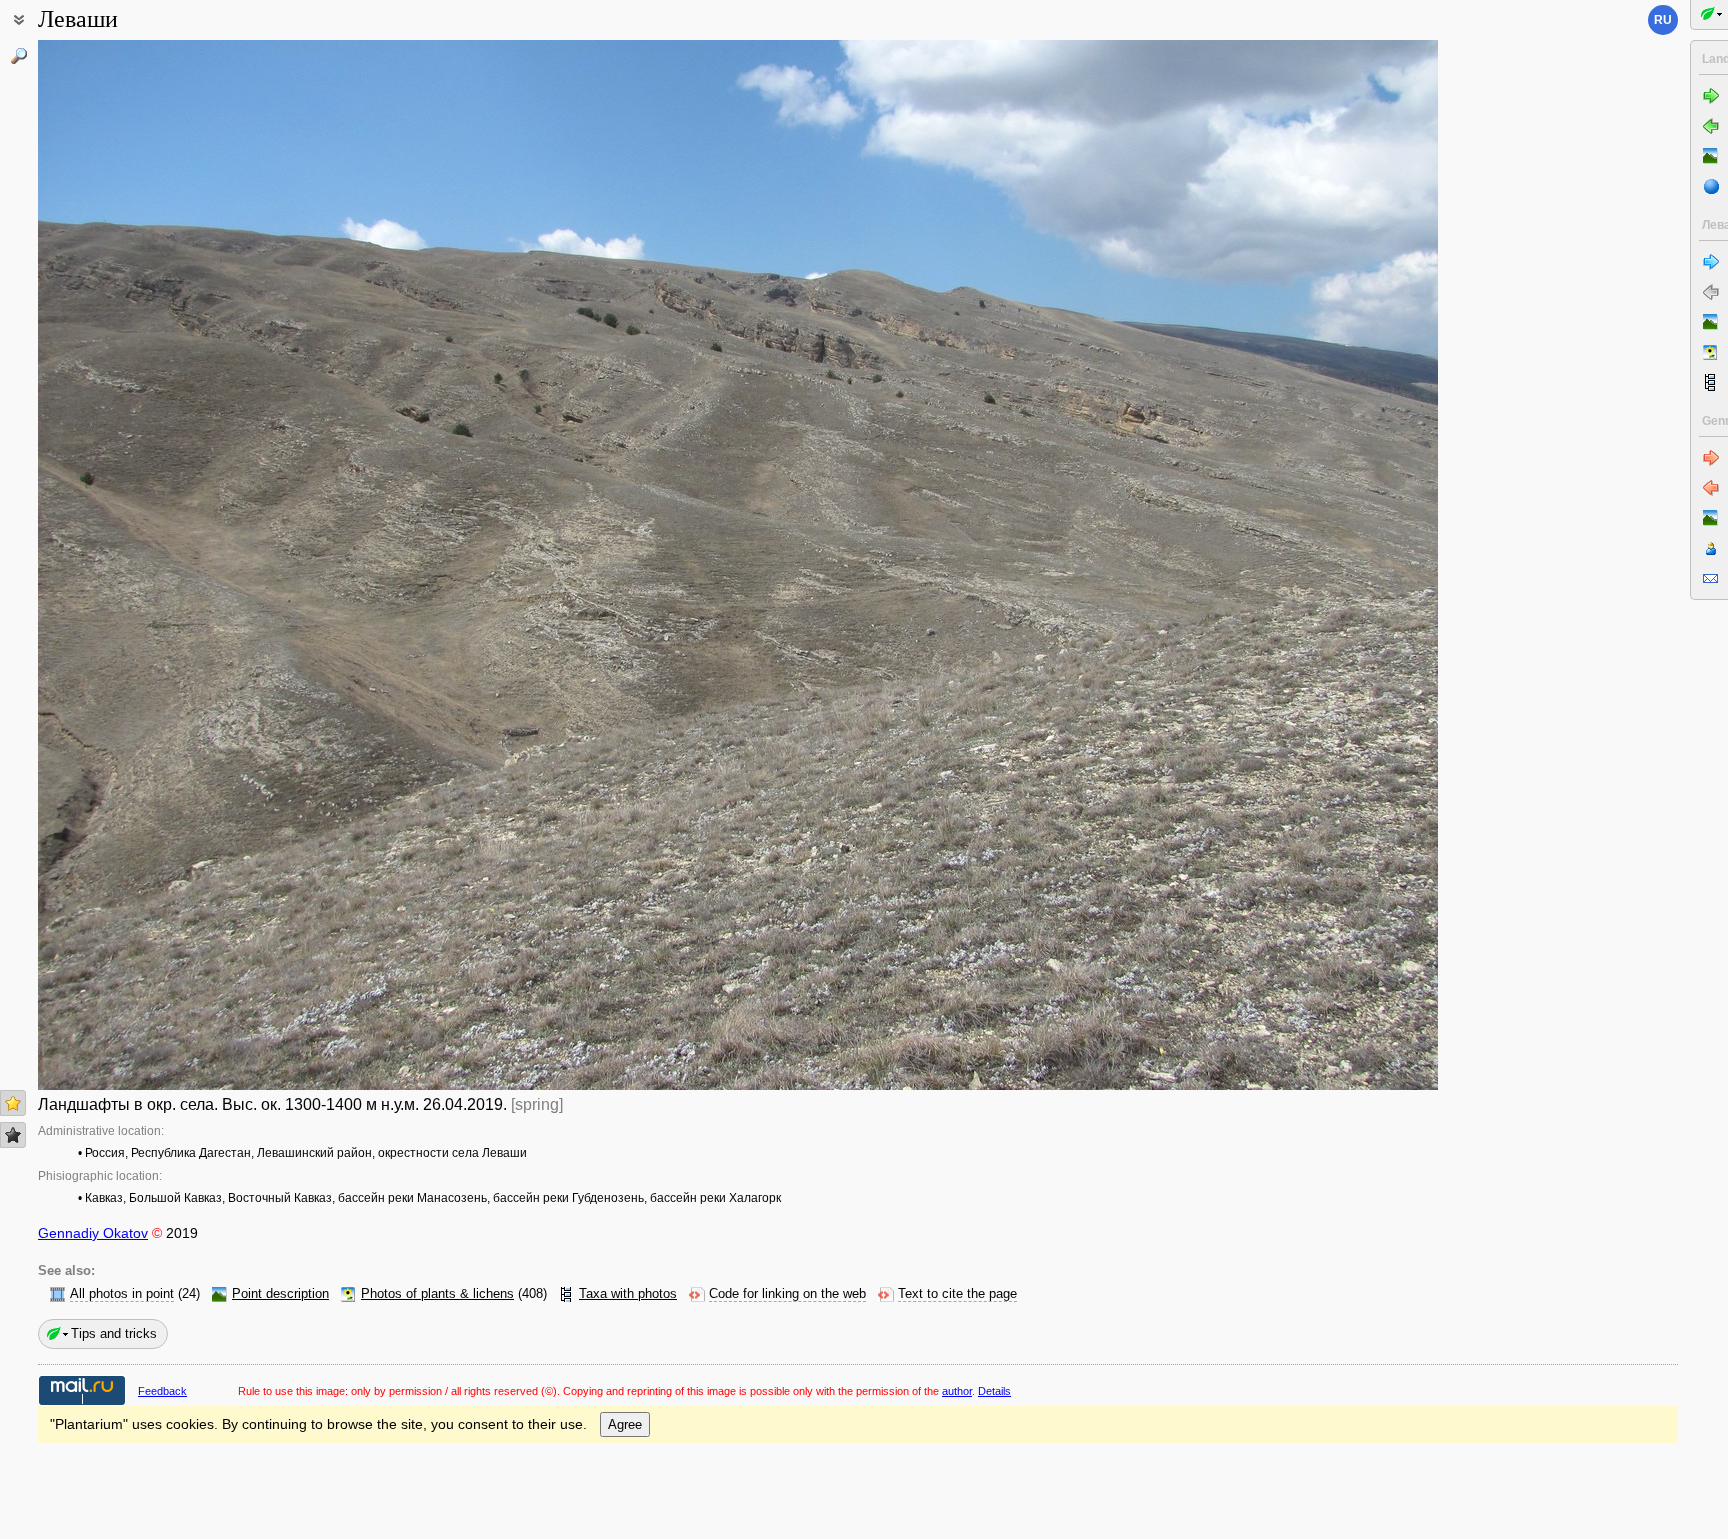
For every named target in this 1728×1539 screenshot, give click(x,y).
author (957, 1391)
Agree (625, 1424)
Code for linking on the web (787, 1294)
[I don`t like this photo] (13, 1135)
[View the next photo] (1293, 565)
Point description (280, 1294)
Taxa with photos (628, 1294)
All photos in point (122, 1294)
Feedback (162, 1391)
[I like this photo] (13, 1103)
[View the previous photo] (183, 565)
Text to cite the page (957, 1294)
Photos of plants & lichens (437, 1294)
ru (1663, 20)
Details (994, 1391)
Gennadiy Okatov (93, 1233)
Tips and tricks (114, 1333)
